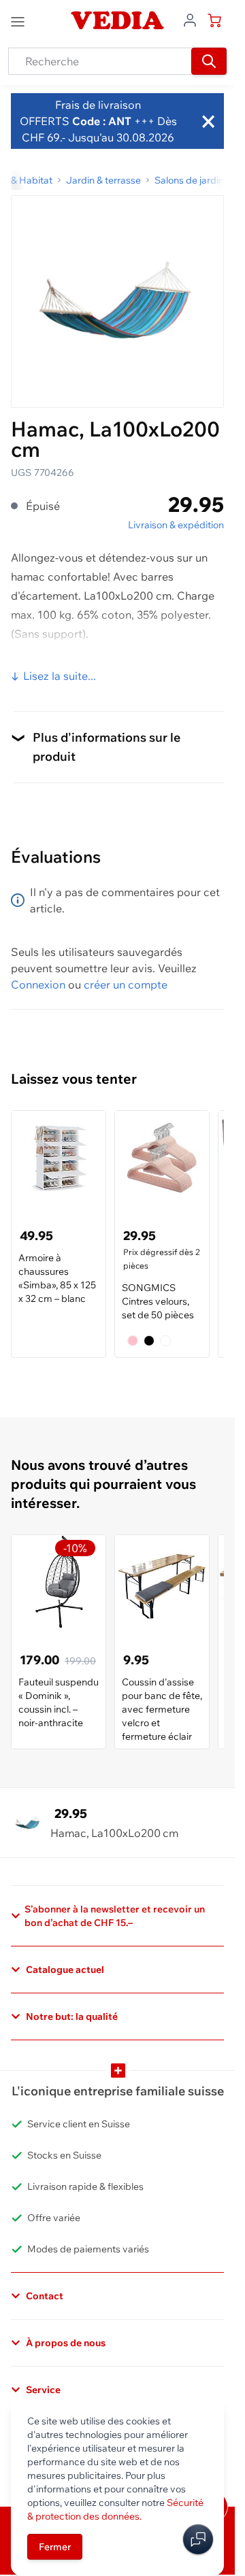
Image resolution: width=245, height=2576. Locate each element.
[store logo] (117, 20)
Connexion (38, 984)
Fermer (55, 2547)
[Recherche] (209, 61)
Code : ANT (100, 121)
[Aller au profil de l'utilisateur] (190, 19)
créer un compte (126, 984)
